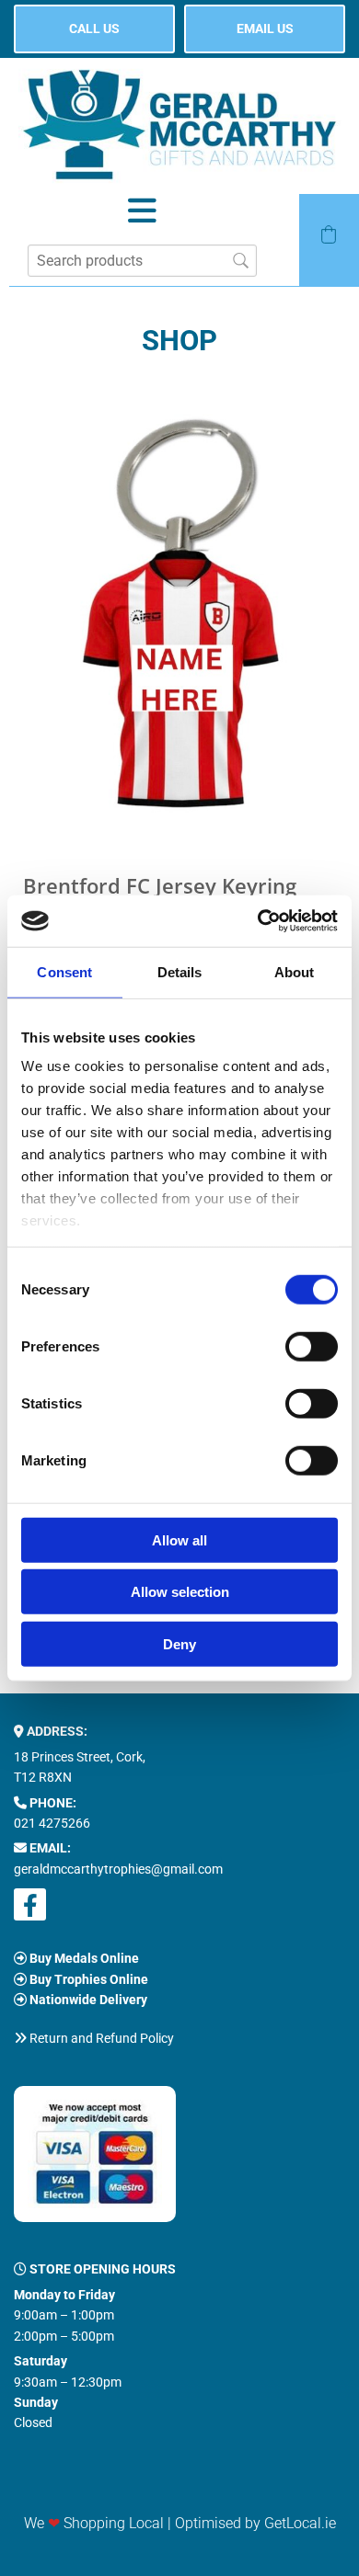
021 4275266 (52, 1823)
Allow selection (180, 1592)
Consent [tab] (64, 971)
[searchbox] (142, 261)
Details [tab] (180, 971)
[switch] (312, 1346)
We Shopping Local (94, 2523)
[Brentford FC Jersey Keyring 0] (180, 610)
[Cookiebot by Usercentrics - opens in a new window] (258, 921)
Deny (179, 1643)
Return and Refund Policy (102, 2038)
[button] (94, 29)
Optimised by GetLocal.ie (255, 2523)
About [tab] (295, 971)
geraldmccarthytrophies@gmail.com (118, 1869)
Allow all (179, 1539)
